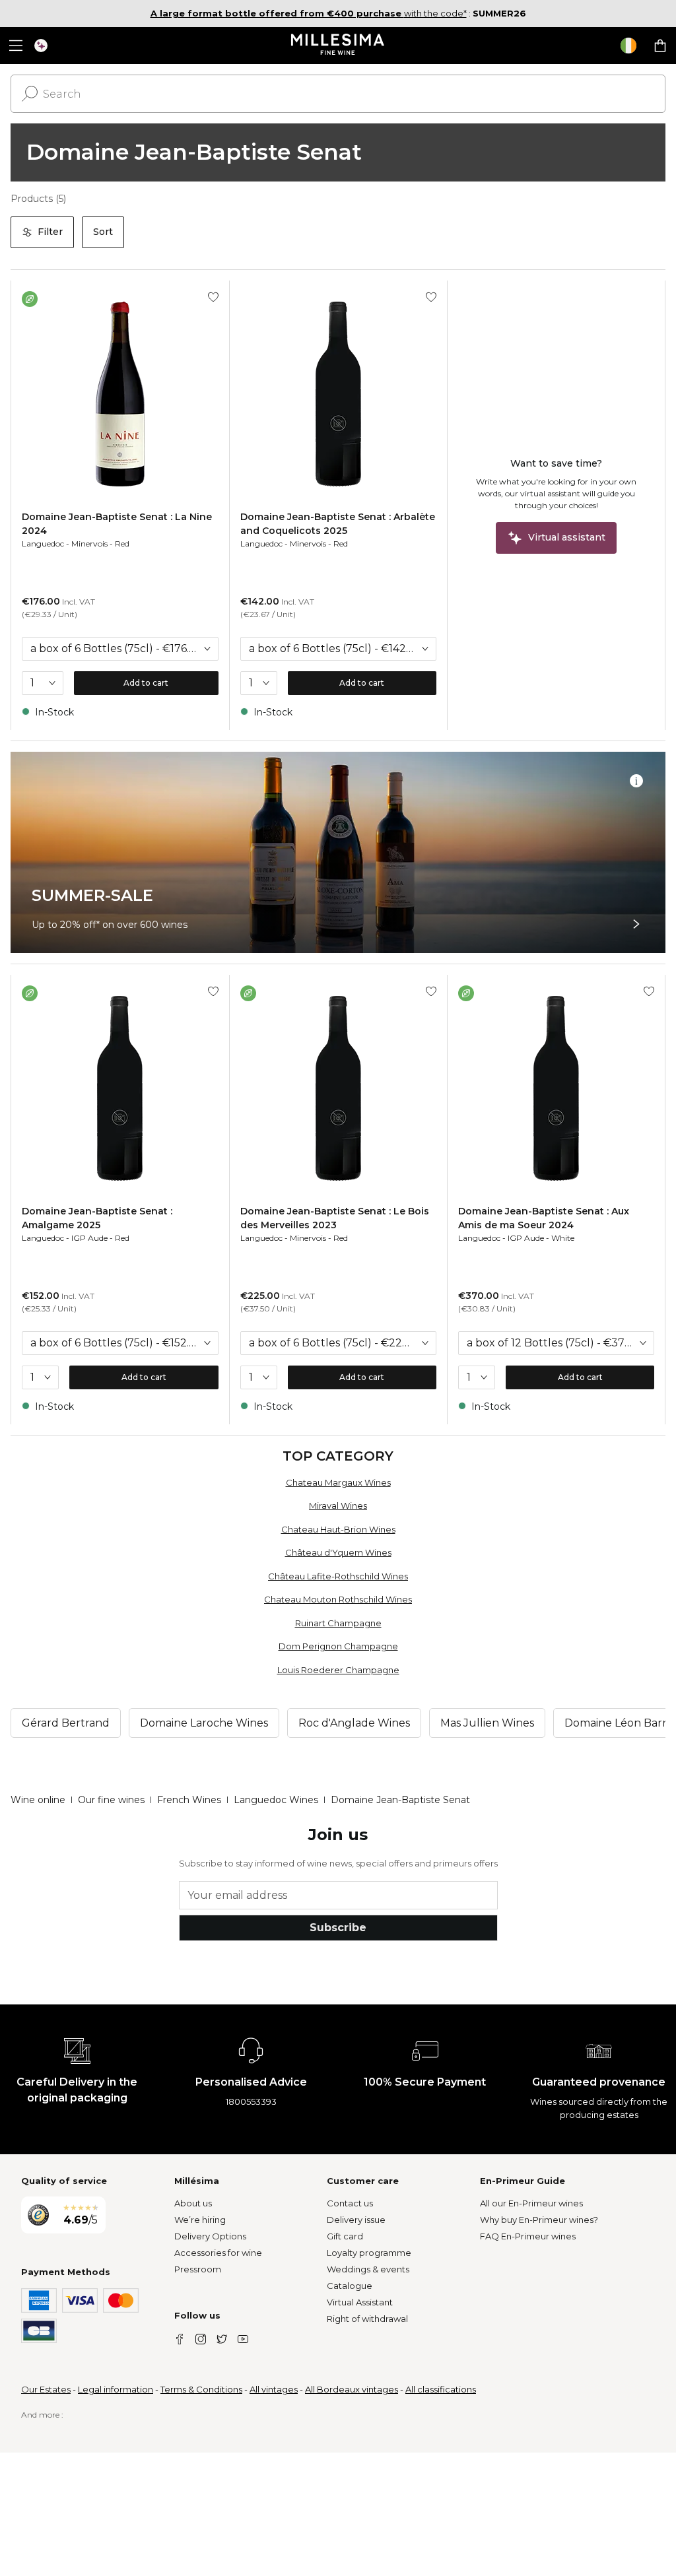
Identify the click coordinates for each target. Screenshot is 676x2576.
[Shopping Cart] (660, 46)
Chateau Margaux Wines (338, 1482)
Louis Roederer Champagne (338, 1670)
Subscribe (338, 1928)
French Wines (189, 1800)
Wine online (38, 1800)
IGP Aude (89, 1238)
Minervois (89, 544)
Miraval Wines (338, 1505)
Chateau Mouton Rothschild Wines (338, 1599)
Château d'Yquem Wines (338, 1552)
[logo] (338, 46)
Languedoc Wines (276, 1800)
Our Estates (46, 2389)
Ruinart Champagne (338, 1623)
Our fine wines (111, 1800)
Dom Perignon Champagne (338, 1646)
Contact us (350, 2203)
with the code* (309, 13)
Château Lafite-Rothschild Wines (338, 1576)
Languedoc (43, 544)
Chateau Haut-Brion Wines (338, 1529)
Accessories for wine (218, 2253)
